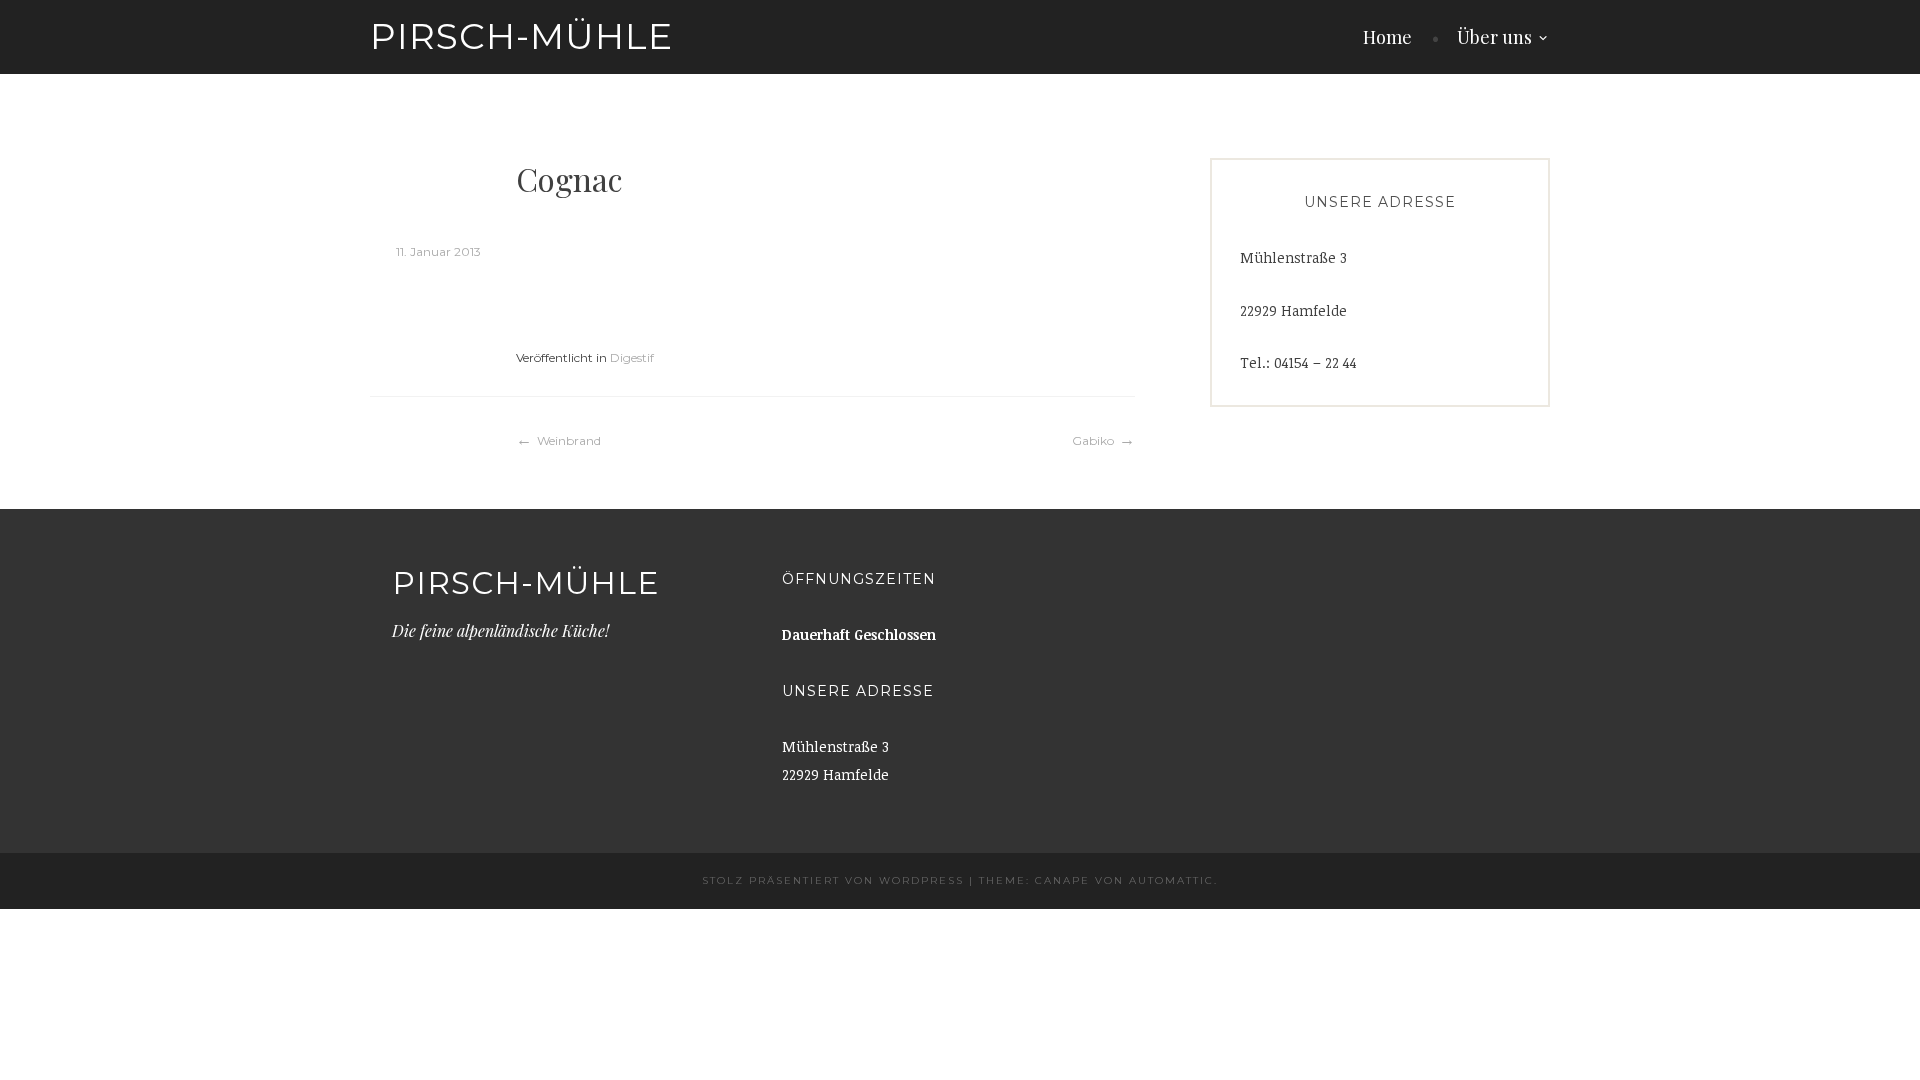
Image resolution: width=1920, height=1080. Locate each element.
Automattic (1171, 880)
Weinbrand (569, 440)
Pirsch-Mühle (521, 36)
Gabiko (1093, 440)
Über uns (1494, 37)
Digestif (632, 357)
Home (1387, 37)
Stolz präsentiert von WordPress (833, 880)
